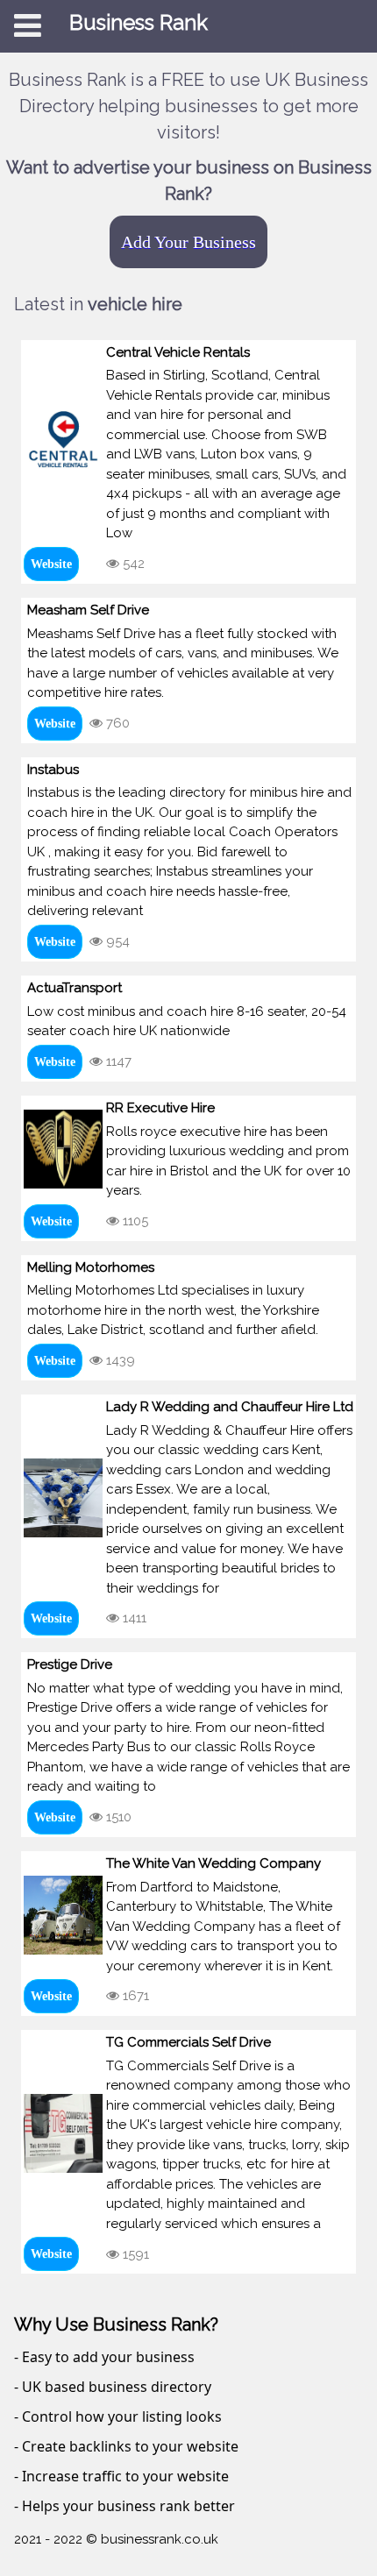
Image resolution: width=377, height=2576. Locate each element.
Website (51, 564)
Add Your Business (188, 242)
